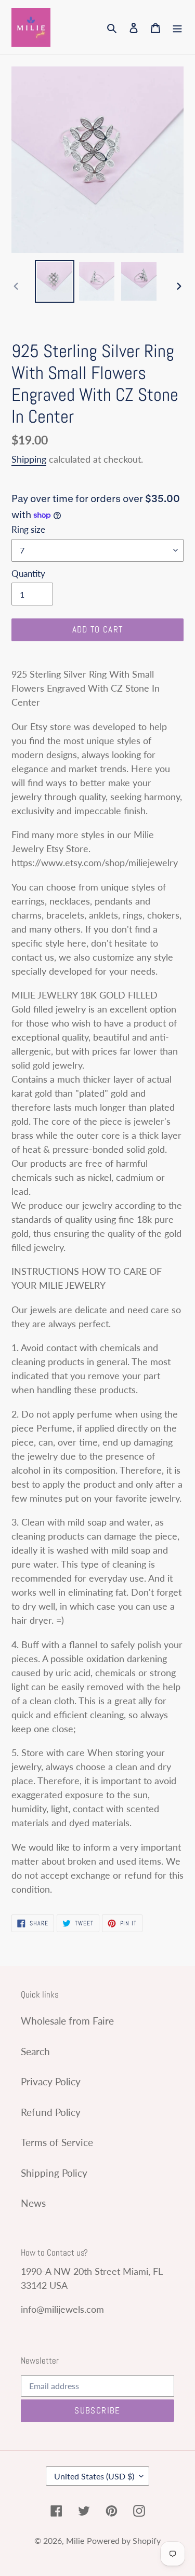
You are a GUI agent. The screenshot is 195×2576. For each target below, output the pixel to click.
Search (35, 2051)
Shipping (29, 459)
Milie (75, 2540)
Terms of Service (57, 2142)
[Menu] (177, 27)
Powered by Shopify (124, 2540)
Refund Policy (51, 2112)
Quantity (28, 574)
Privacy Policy (51, 2081)
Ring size (28, 529)
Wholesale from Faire (67, 2021)
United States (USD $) (94, 2476)
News (33, 2203)
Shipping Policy (54, 2173)
